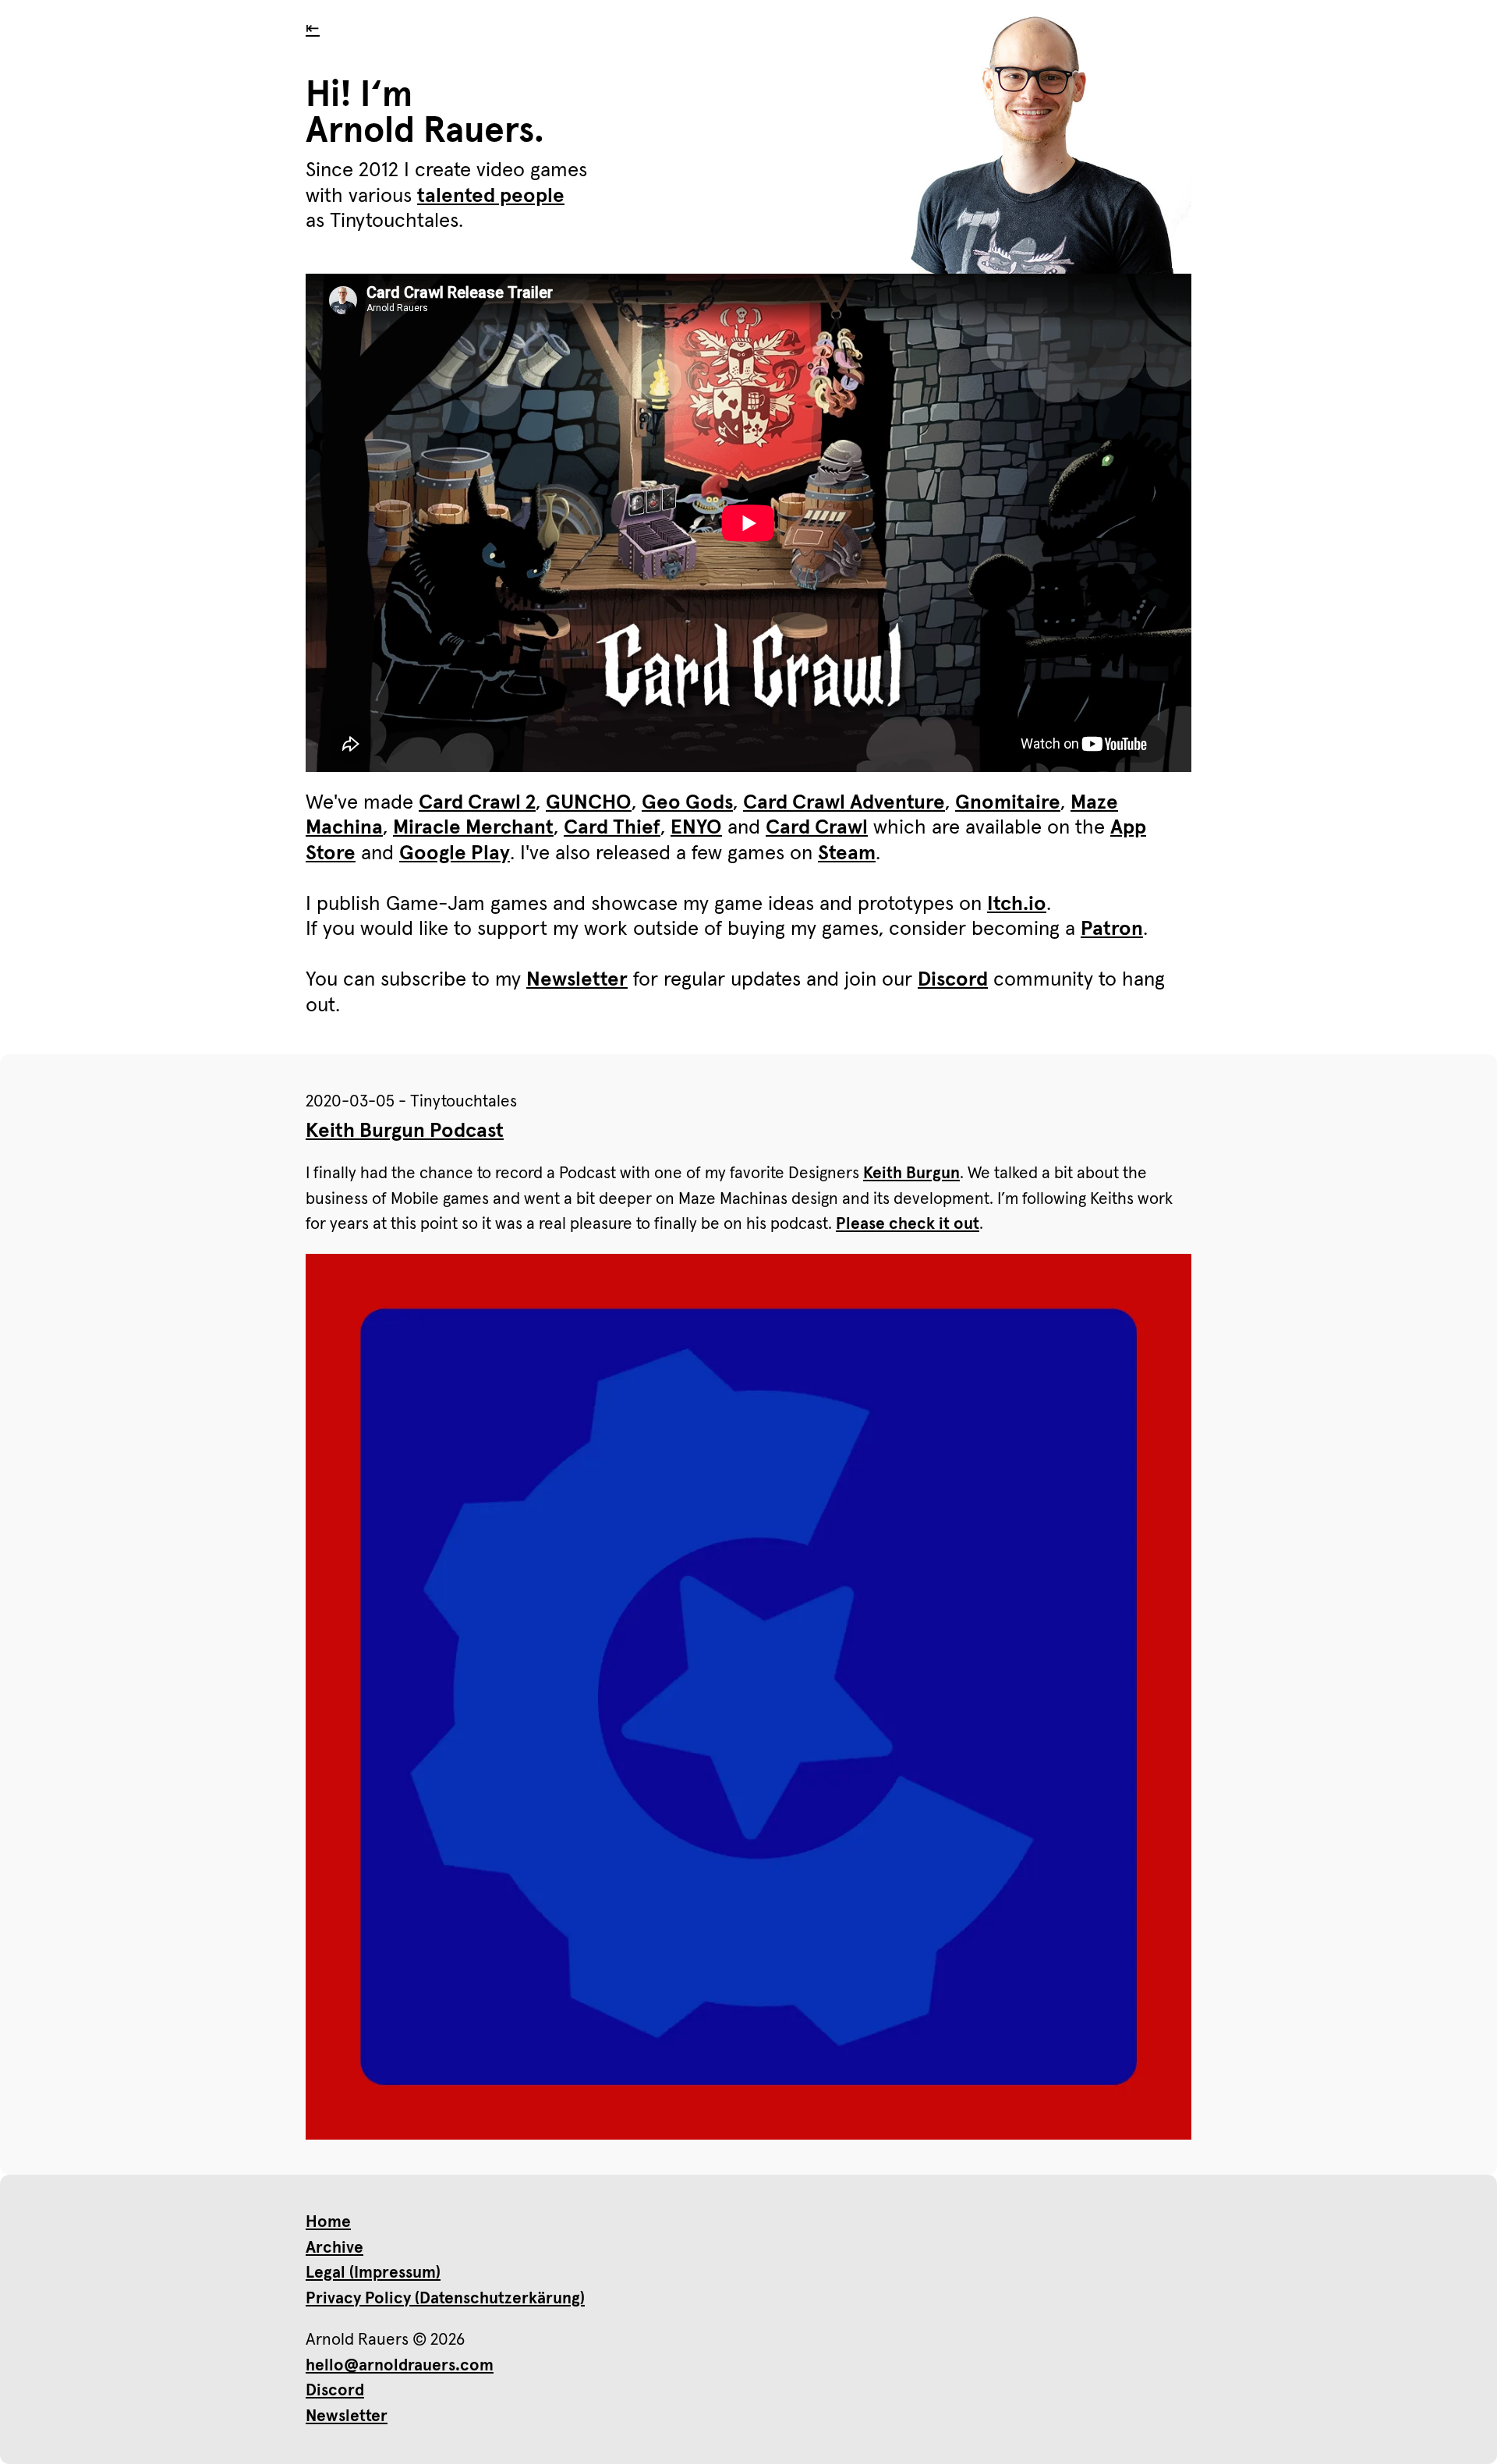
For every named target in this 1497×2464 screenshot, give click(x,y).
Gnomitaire (1008, 803)
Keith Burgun (911, 1173)
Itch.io (1017, 905)
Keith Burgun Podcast (405, 1131)
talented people (491, 196)
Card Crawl (817, 828)
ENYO (696, 828)
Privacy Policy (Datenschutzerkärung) (445, 2298)
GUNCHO (589, 803)
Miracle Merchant (473, 828)
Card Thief (612, 828)
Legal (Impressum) (373, 2273)
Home (328, 2222)
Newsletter (577, 980)
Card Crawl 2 (477, 803)
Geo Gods (687, 803)
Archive (334, 2248)
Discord (953, 980)
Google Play (455, 854)
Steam (847, 854)
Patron (1112, 929)
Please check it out (908, 1224)
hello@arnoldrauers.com (400, 2365)
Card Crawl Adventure (844, 803)
